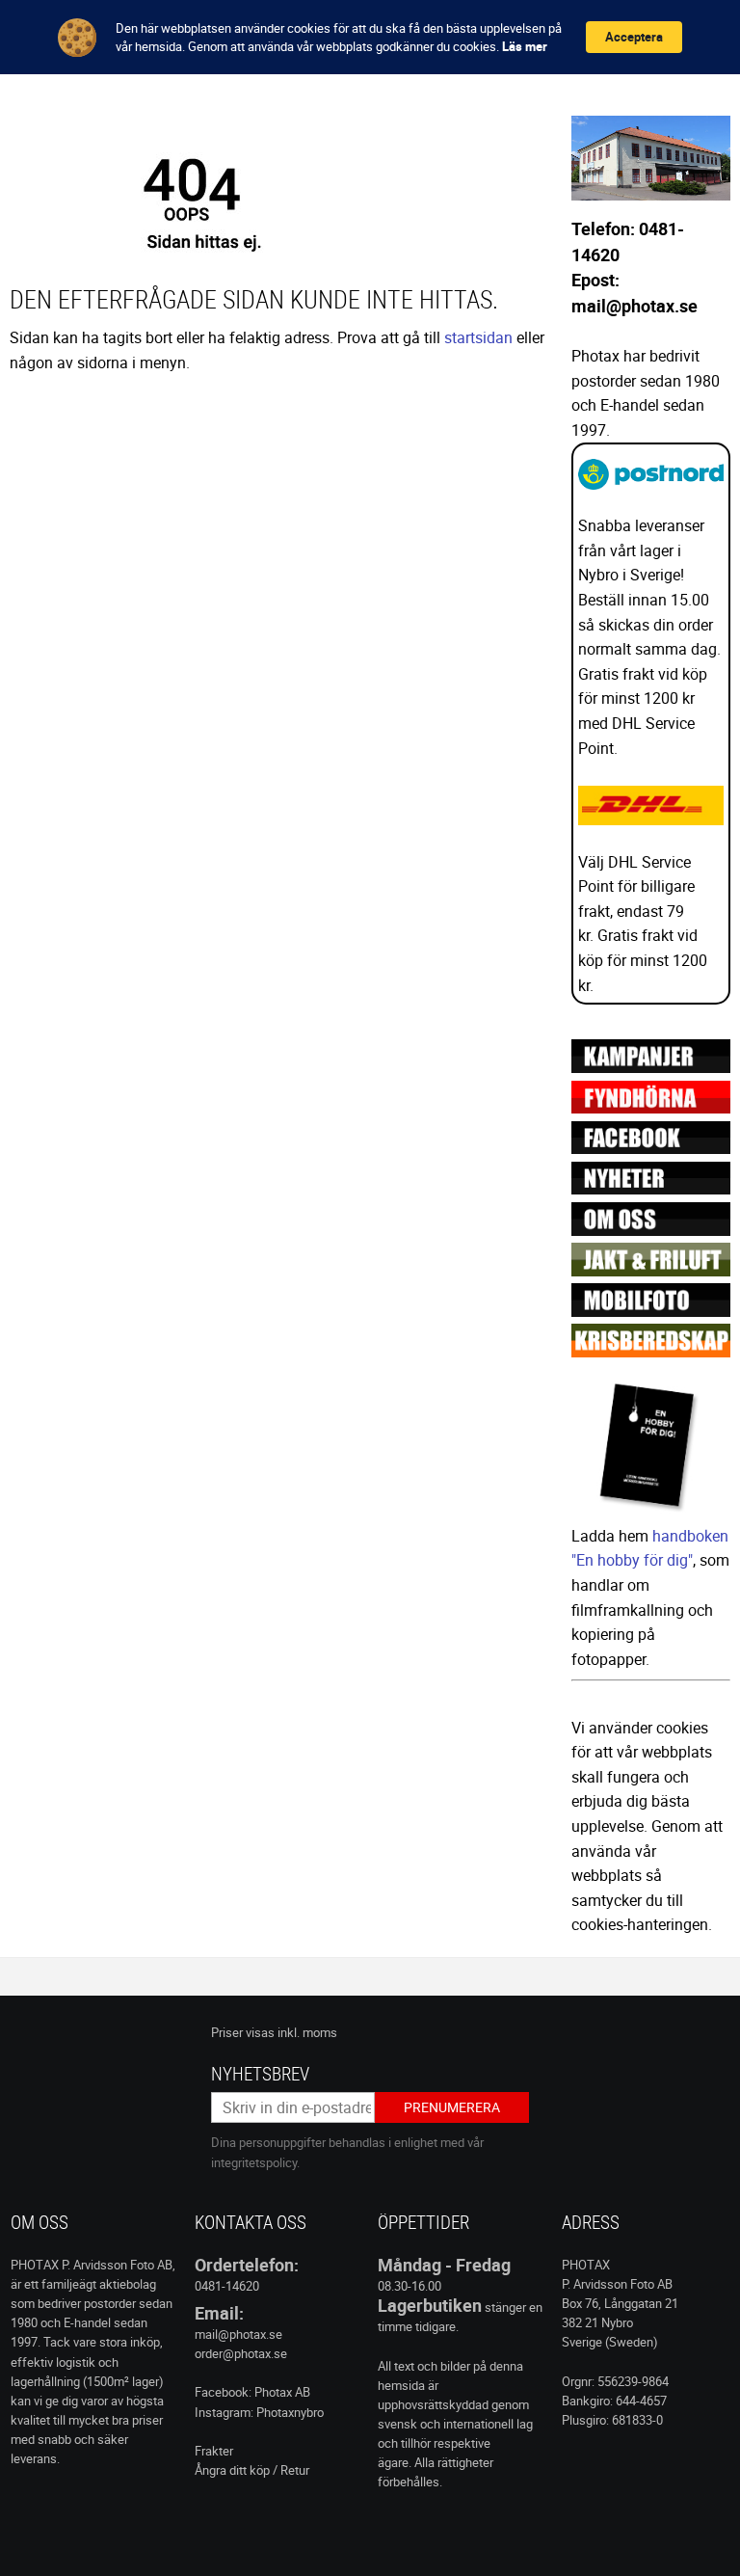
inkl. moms (307, 2032)
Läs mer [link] (525, 46)
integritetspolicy (254, 2162)
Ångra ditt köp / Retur (252, 2470)
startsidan (478, 337)
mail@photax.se (238, 2334)
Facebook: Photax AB (252, 2392)
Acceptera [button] (634, 37)
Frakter (214, 2451)
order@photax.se (241, 2353)
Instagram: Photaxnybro (259, 2412)
